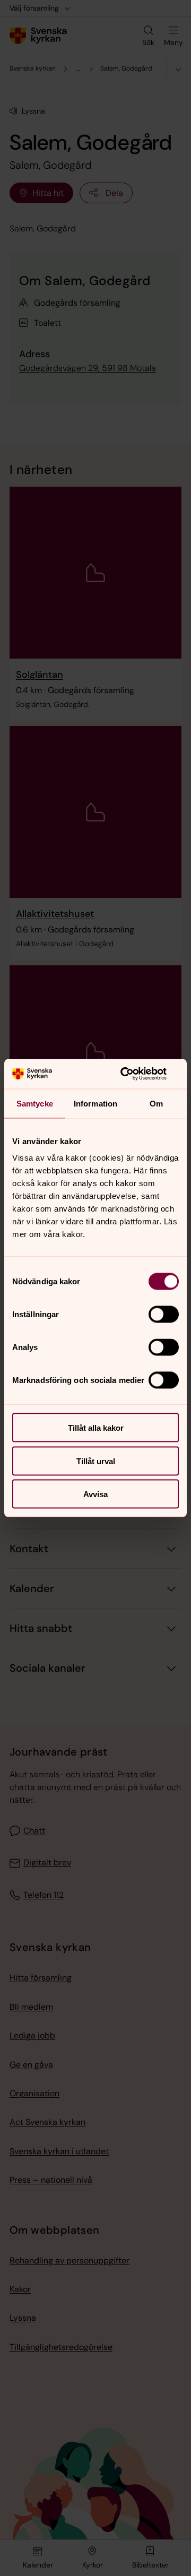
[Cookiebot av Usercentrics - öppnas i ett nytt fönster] (135, 1074)
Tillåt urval (96, 1461)
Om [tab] (156, 1103)
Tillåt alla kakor (96, 1428)
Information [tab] (95, 1103)
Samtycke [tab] (35, 1103)
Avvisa (95, 1494)
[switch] (164, 1315)
